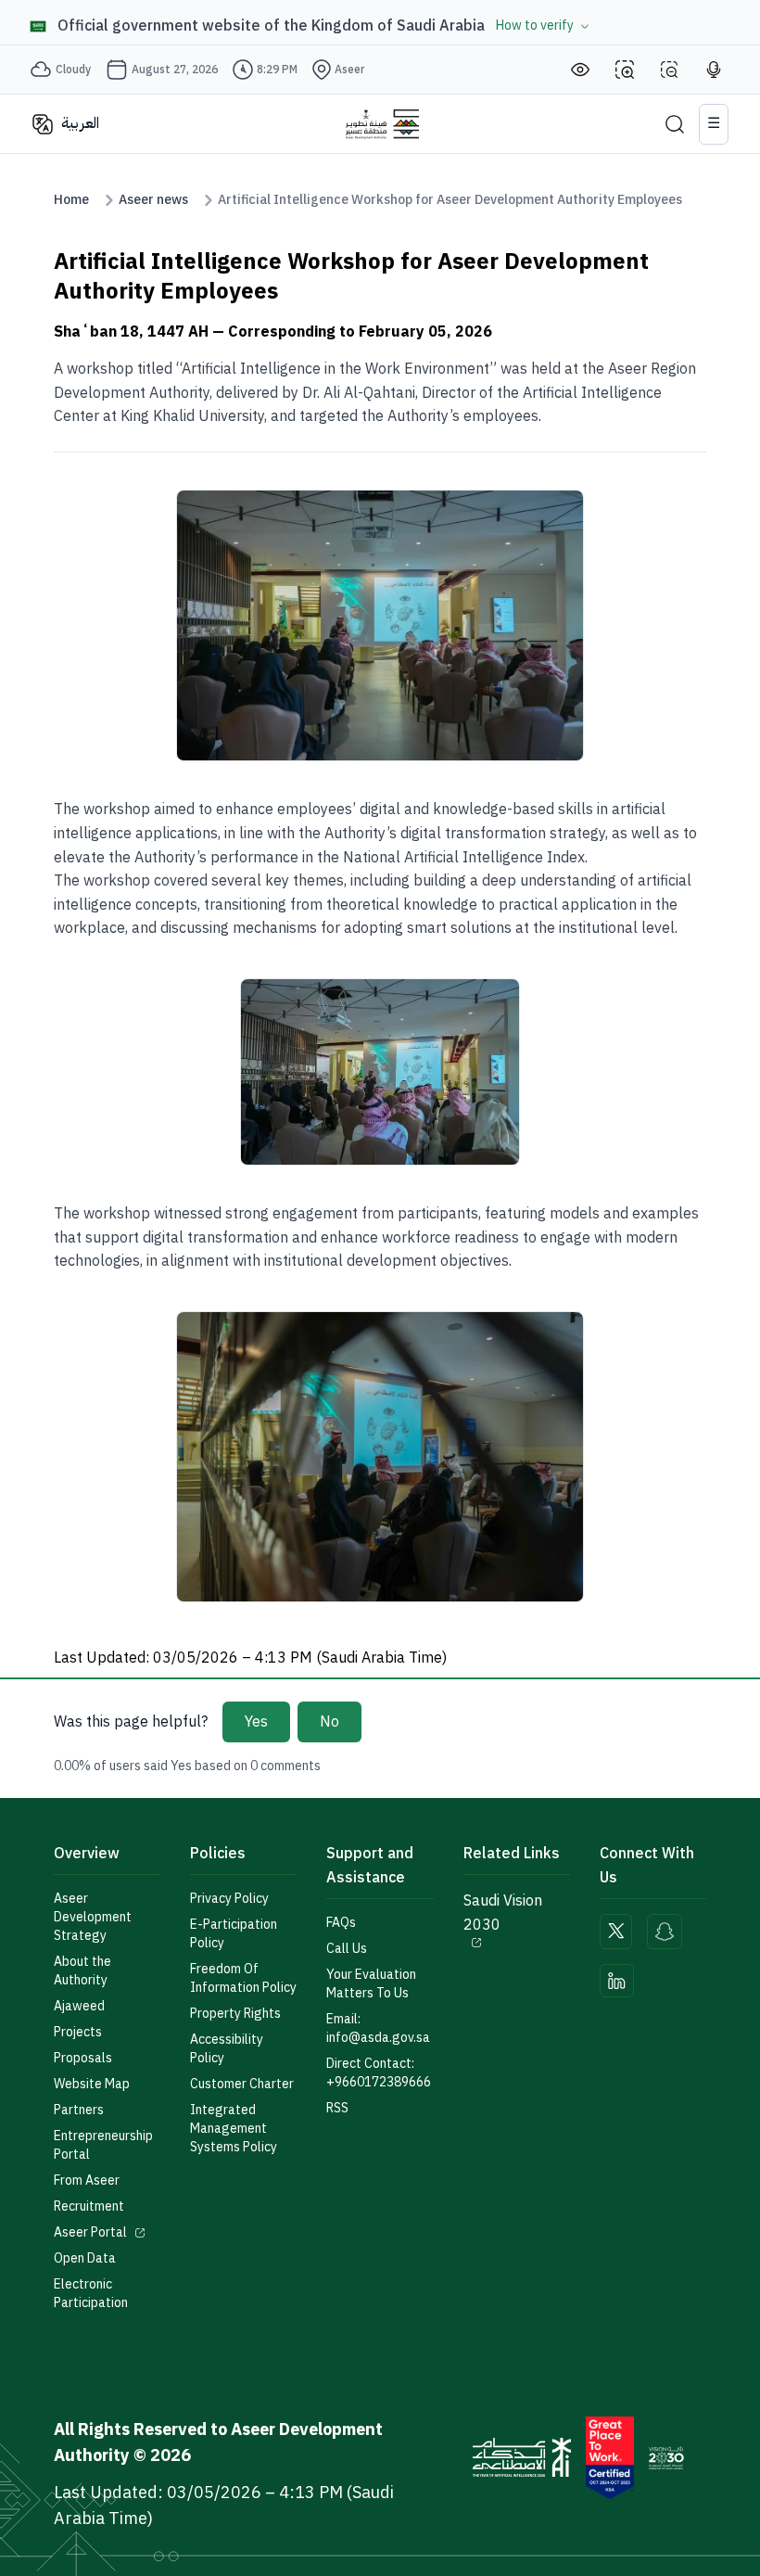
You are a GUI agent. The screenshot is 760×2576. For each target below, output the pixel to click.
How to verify (535, 26)
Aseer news (153, 200)
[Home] (382, 124)
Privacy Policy (229, 1899)
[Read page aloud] (714, 70)
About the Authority (82, 1971)
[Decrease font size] (669, 70)
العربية (80, 123)
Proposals (83, 2059)
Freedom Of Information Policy (243, 1979)
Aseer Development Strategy (93, 1918)
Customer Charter (242, 2085)
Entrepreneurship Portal (103, 2146)
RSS (337, 2109)
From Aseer (87, 2181)
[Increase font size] (625, 70)
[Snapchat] (665, 1932)
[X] (616, 1932)
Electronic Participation (91, 2294)
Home (71, 200)
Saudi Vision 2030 (503, 1913)
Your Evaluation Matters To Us (371, 1984)
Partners (79, 2111)
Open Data (85, 2259)
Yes (256, 1722)
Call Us (347, 1949)
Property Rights (235, 2014)
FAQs (341, 1923)
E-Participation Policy (234, 1934)
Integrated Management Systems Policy (234, 2129)
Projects (78, 2033)
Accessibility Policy (227, 2049)
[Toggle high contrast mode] (580, 70)
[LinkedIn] (617, 1981)
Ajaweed (79, 2007)
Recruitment (89, 2207)
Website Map (92, 2085)
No (329, 1722)
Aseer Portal (90, 2233)
